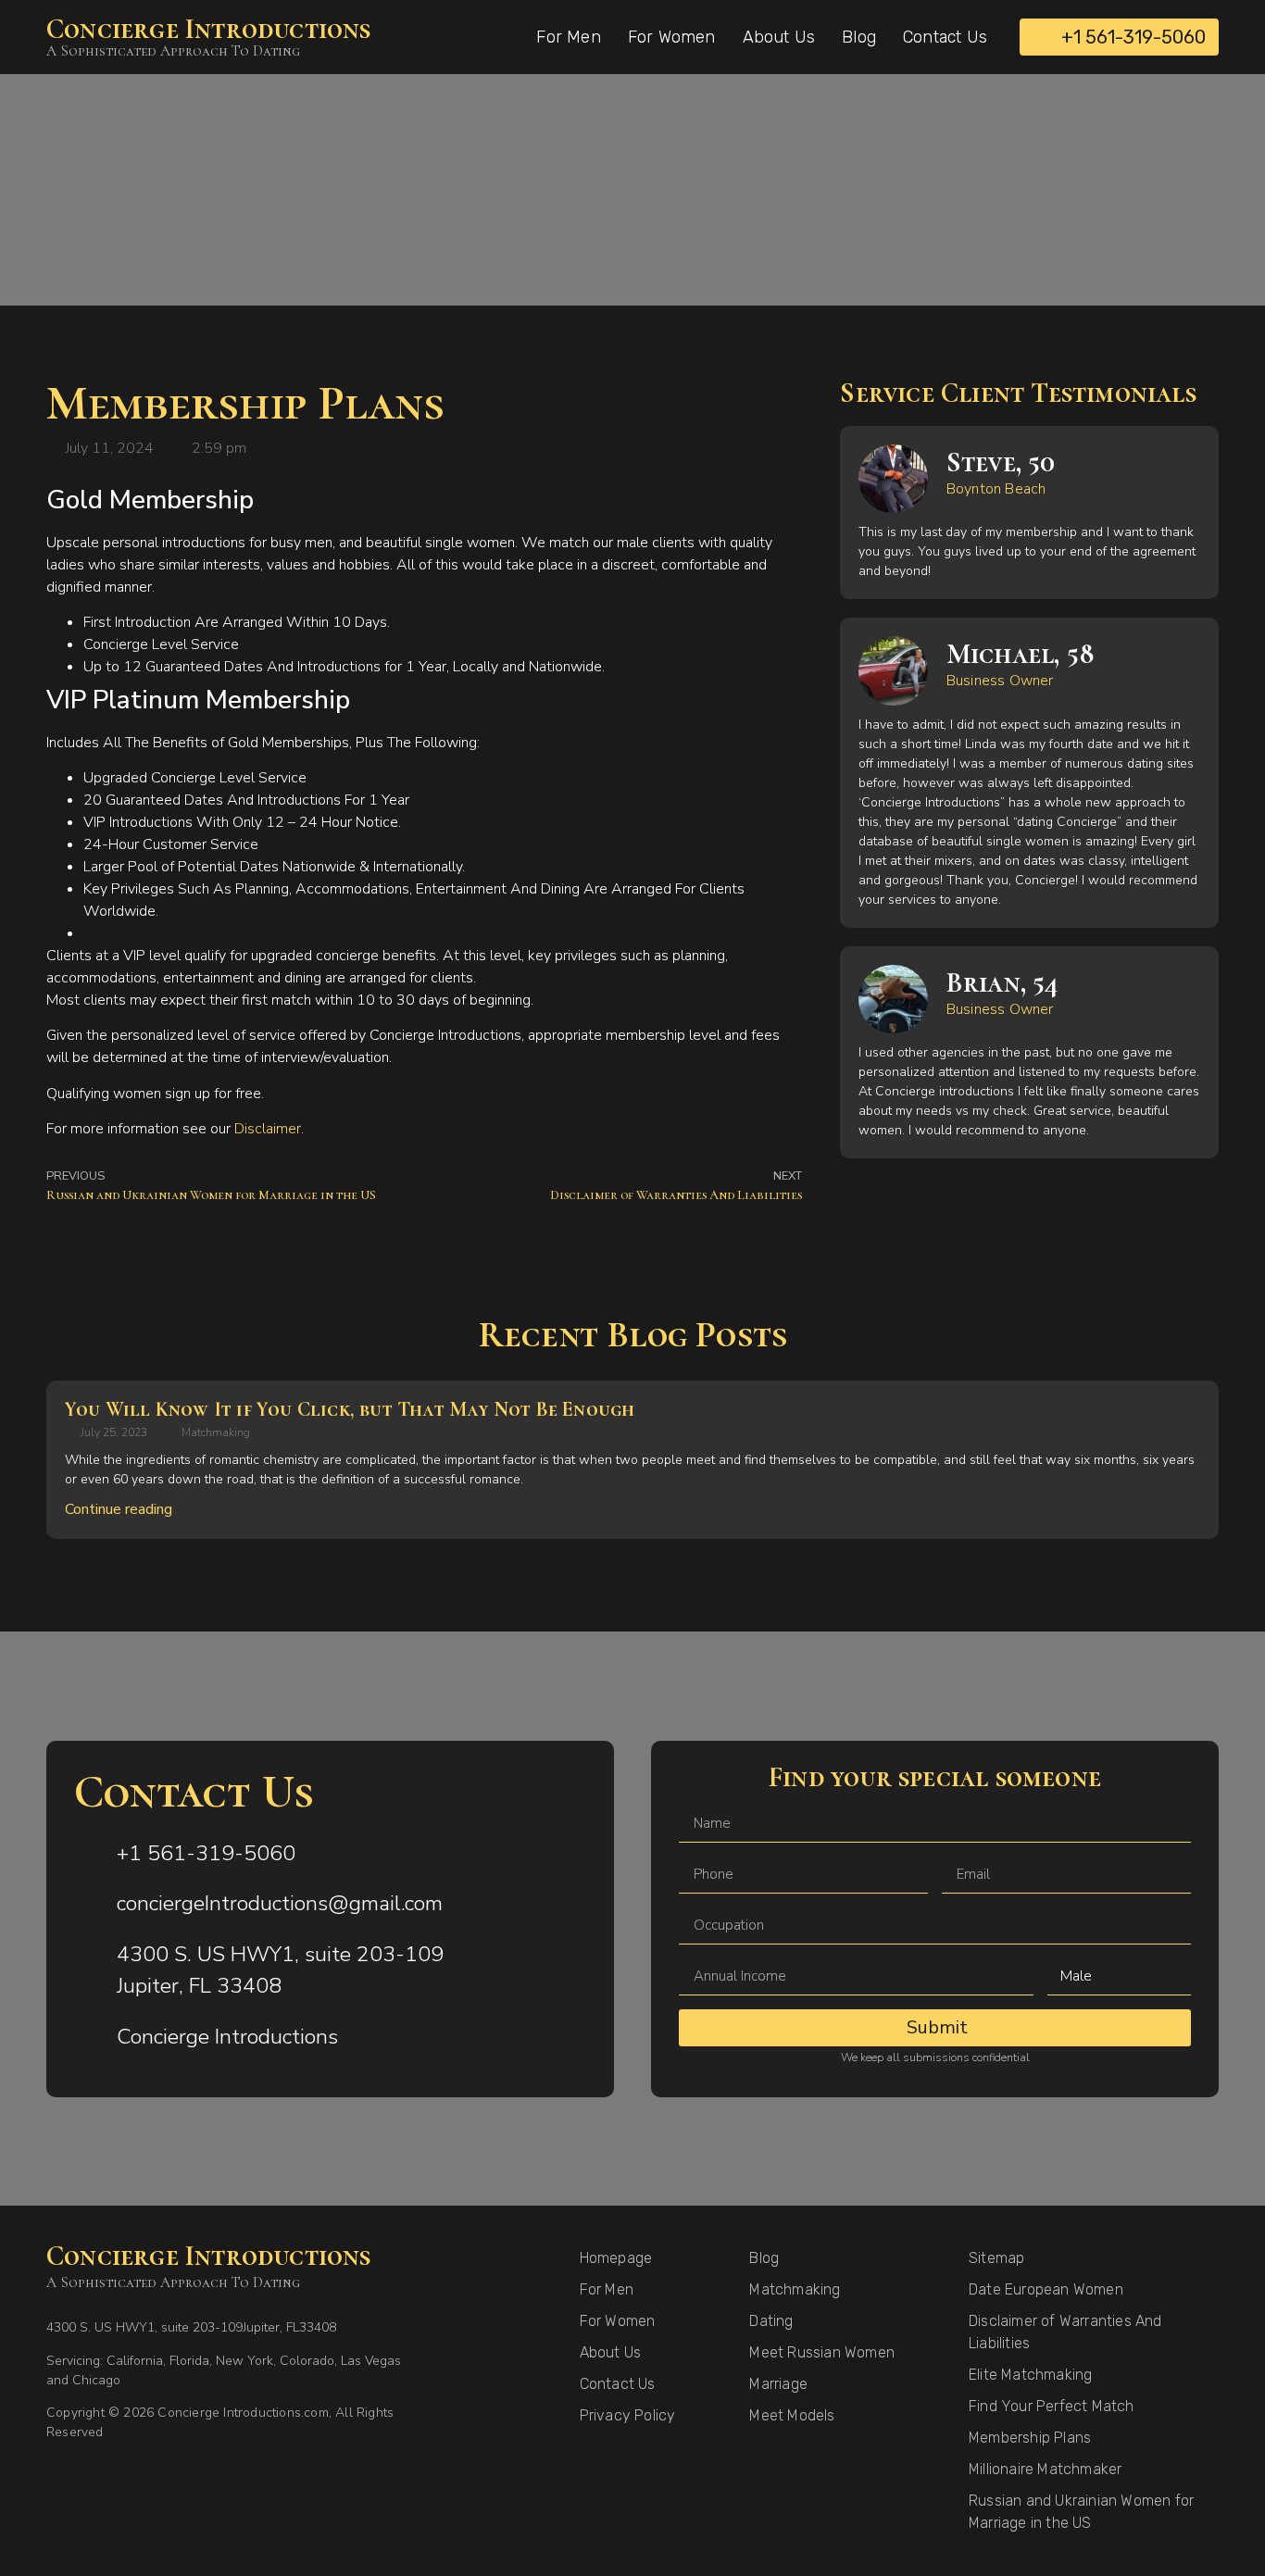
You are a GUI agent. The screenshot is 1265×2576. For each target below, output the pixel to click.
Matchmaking (216, 1432)
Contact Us (945, 37)
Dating (771, 2321)
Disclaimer (268, 1129)
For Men (568, 37)
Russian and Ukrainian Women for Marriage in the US (1081, 2512)
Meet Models (792, 2415)
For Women (672, 37)
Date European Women (1046, 2289)
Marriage (778, 2384)
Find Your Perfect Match (1052, 2406)
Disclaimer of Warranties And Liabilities (1065, 2332)
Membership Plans (1030, 2438)
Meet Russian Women (822, 2352)
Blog (859, 37)
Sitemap (996, 2258)
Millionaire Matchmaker (1045, 2469)
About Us (779, 37)
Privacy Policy (628, 2415)
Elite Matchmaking (1030, 2375)
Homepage (616, 2258)
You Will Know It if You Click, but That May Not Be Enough (350, 1409)
